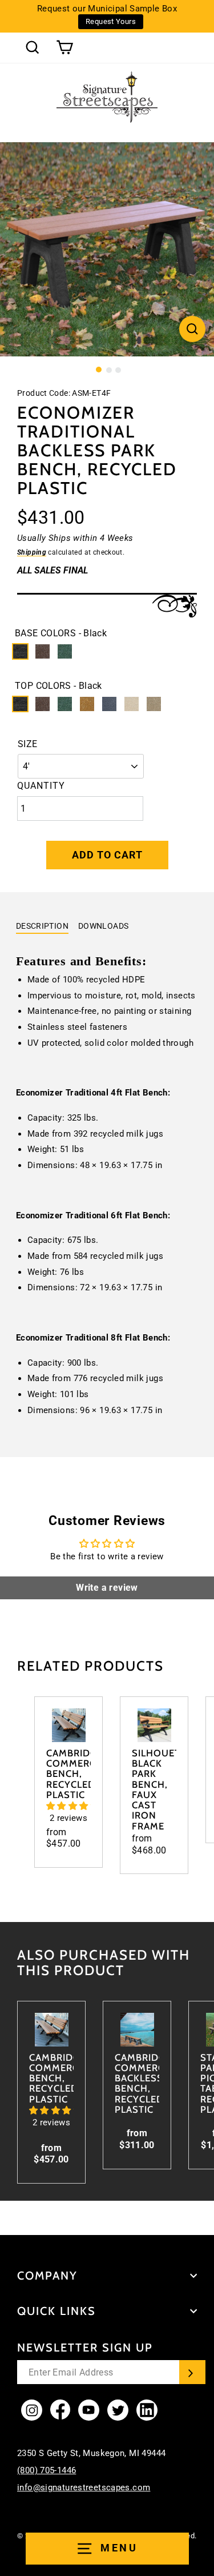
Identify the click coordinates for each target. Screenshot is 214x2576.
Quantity (41, 786)
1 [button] (99, 370)
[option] (107, 249)
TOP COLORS (58, 686)
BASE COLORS (61, 633)
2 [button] (109, 370)
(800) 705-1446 (47, 2470)
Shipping (32, 552)
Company (47, 2276)
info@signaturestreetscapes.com (84, 2487)
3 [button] (118, 370)
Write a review (107, 1588)
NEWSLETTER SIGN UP (85, 2348)
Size (28, 744)
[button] (73, 1806)
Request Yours (111, 21)
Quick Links (56, 2311)
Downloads (103, 926)
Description (42, 926)
